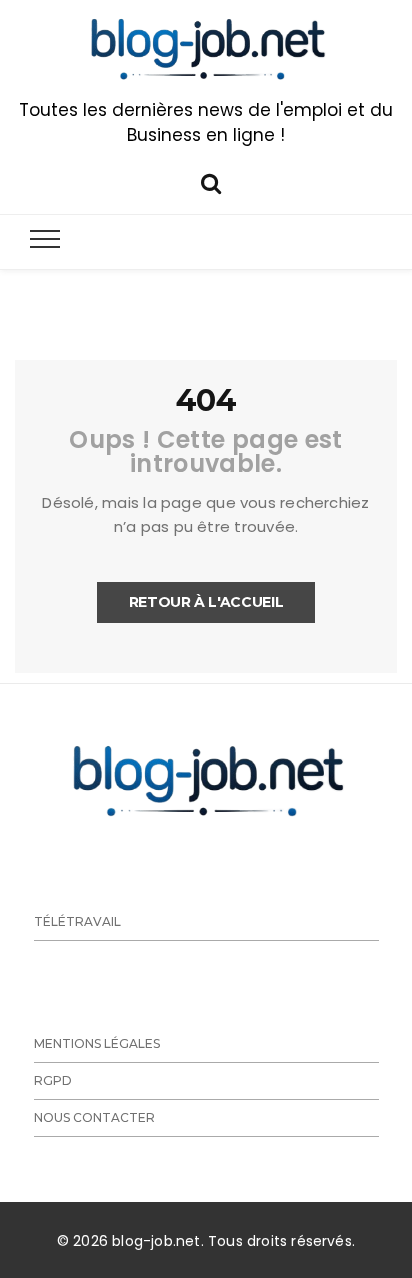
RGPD (53, 1080)
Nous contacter (94, 1117)
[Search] (211, 181)
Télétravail (77, 921)
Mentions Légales (97, 1043)
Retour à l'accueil (206, 602)
